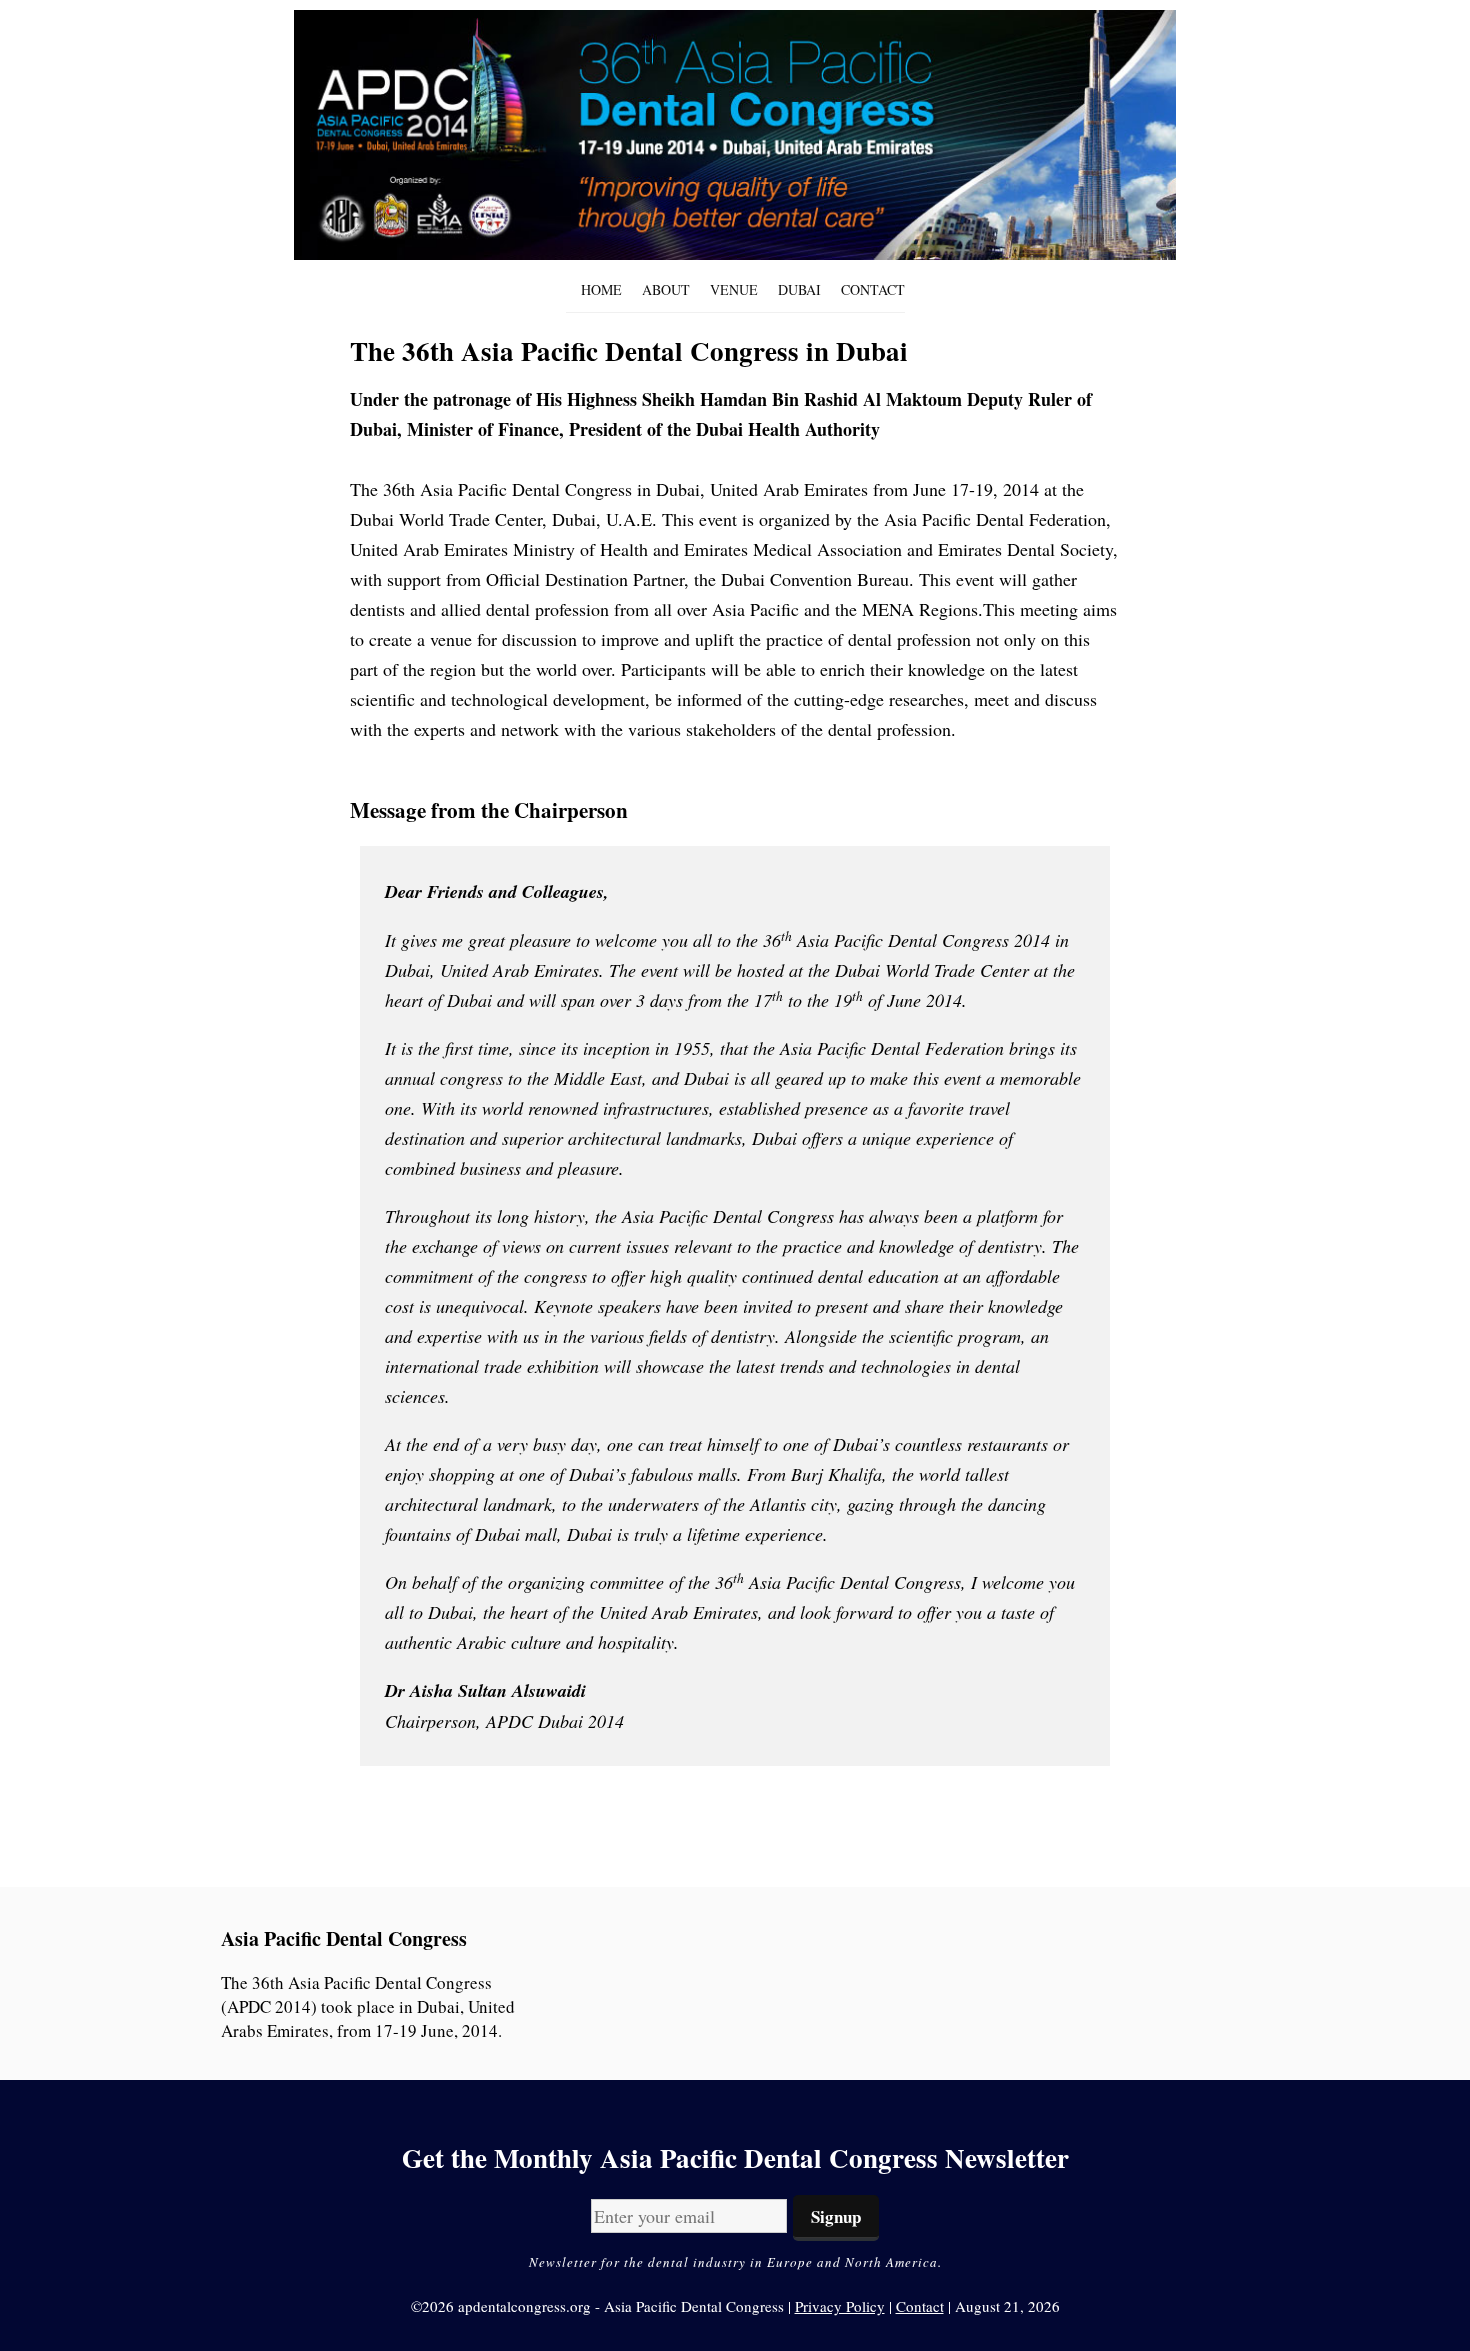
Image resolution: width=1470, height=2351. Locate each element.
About (666, 289)
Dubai (799, 289)
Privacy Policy (840, 2306)
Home (601, 289)
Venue (734, 289)
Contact (873, 289)
